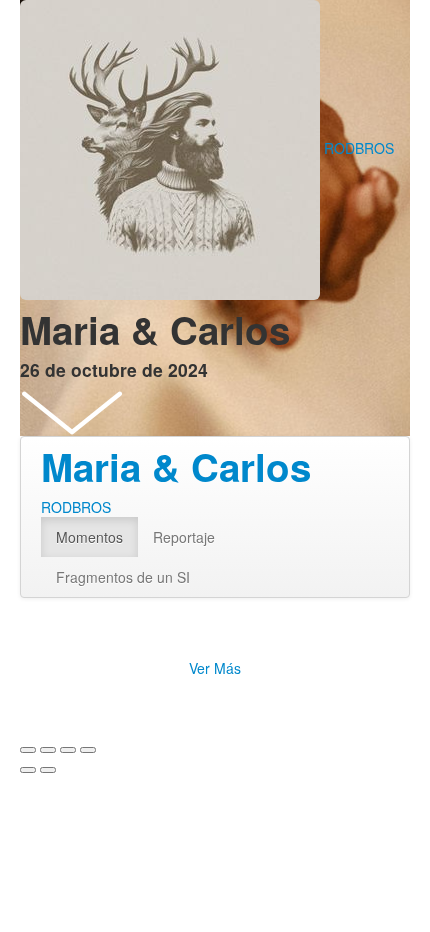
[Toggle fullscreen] (68, 750)
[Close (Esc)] (28, 750)
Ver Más (215, 668)
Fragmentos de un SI (123, 577)
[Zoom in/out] (88, 750)
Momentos (89, 537)
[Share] (48, 750)
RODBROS (359, 148)
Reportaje (184, 537)
